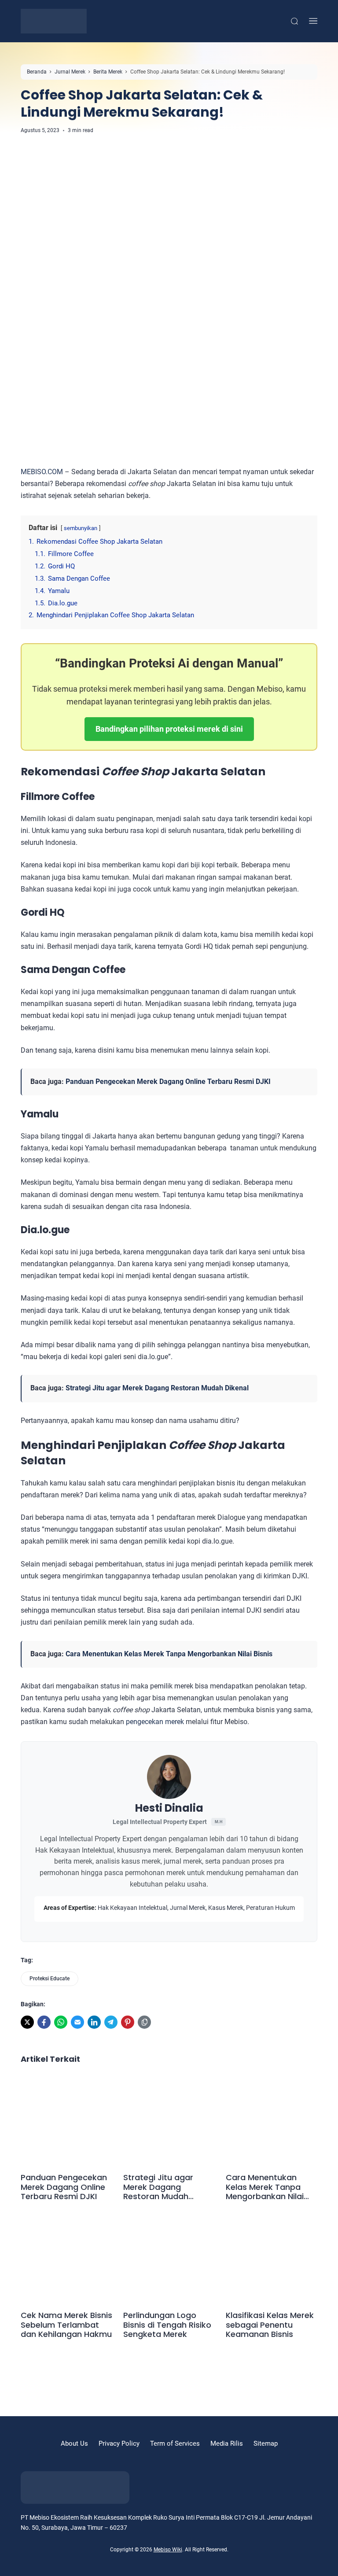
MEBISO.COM (42, 472)
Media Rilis (227, 2443)
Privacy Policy (119, 2443)
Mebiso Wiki (168, 2550)
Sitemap (266, 2443)
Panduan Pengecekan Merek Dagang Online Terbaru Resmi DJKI (168, 1082)
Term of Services (175, 2443)
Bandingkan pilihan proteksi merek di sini (169, 729)
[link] (27, 2022)
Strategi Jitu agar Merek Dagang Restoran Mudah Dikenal (157, 1388)
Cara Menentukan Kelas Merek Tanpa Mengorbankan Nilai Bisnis (169, 1654)
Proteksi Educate (50, 1979)
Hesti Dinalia (169, 1808)
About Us (74, 2443)
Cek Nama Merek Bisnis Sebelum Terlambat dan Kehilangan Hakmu (66, 2325)
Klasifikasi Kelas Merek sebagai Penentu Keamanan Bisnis (270, 2325)
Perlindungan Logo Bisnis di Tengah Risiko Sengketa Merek (167, 2325)
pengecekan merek (155, 1722)
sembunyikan (81, 528)
